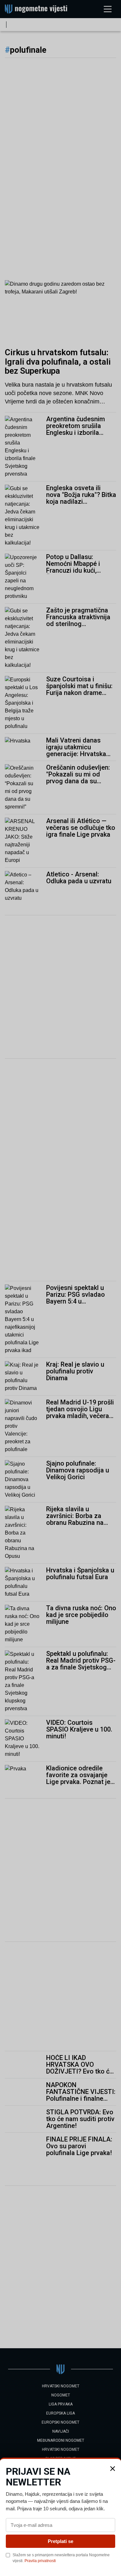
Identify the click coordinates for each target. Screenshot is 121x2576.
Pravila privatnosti (40, 2561)
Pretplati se (60, 2541)
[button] (113, 2469)
